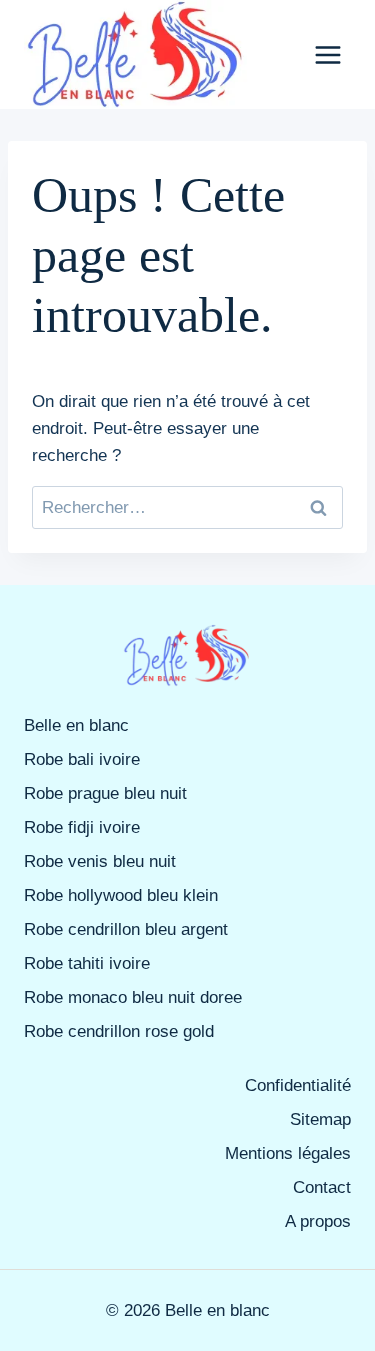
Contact (322, 1187)
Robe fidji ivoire (82, 827)
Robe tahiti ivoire (87, 963)
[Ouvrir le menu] (327, 54)
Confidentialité (298, 1085)
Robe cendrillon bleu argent (126, 929)
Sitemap (320, 1119)
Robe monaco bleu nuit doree (133, 997)
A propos (318, 1221)
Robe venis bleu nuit (100, 861)
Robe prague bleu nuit (105, 793)
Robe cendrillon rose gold (119, 1031)
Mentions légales (288, 1153)
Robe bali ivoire (82, 759)
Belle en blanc (76, 725)
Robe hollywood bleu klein (121, 895)
